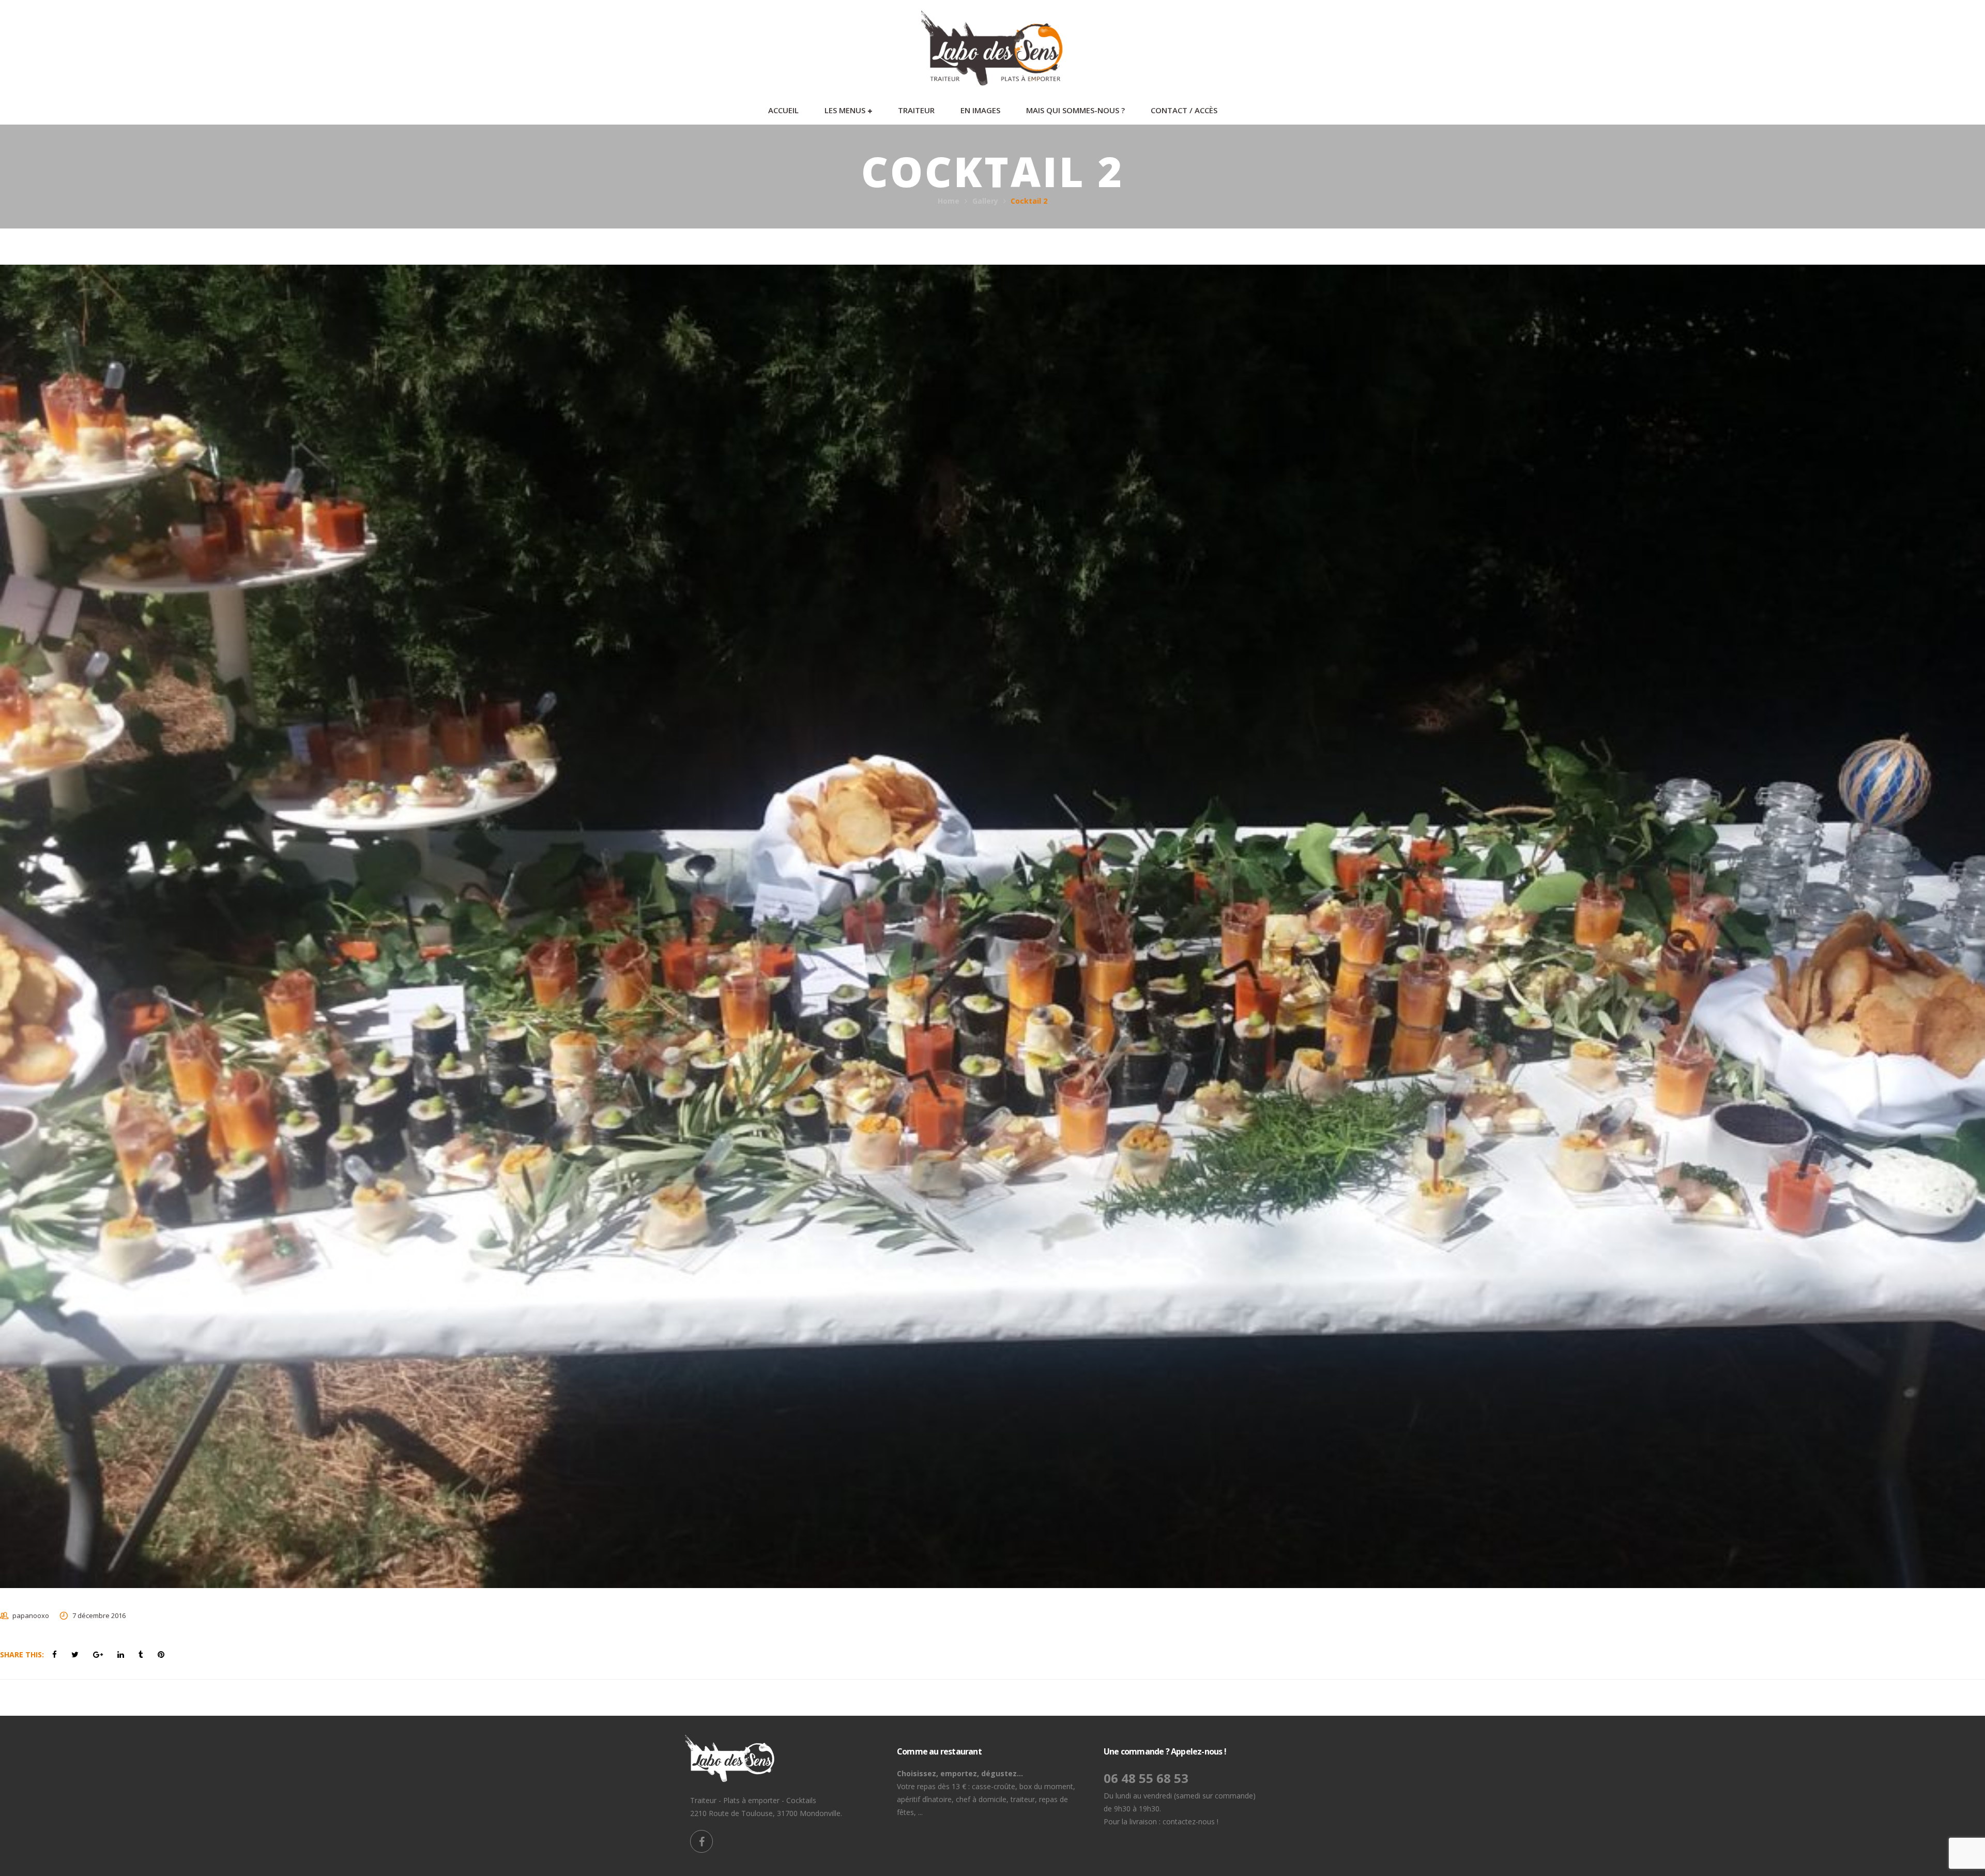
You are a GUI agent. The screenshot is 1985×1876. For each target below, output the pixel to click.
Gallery (985, 201)
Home (949, 201)
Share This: (22, 1654)
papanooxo (31, 1615)
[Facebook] (701, 1841)
